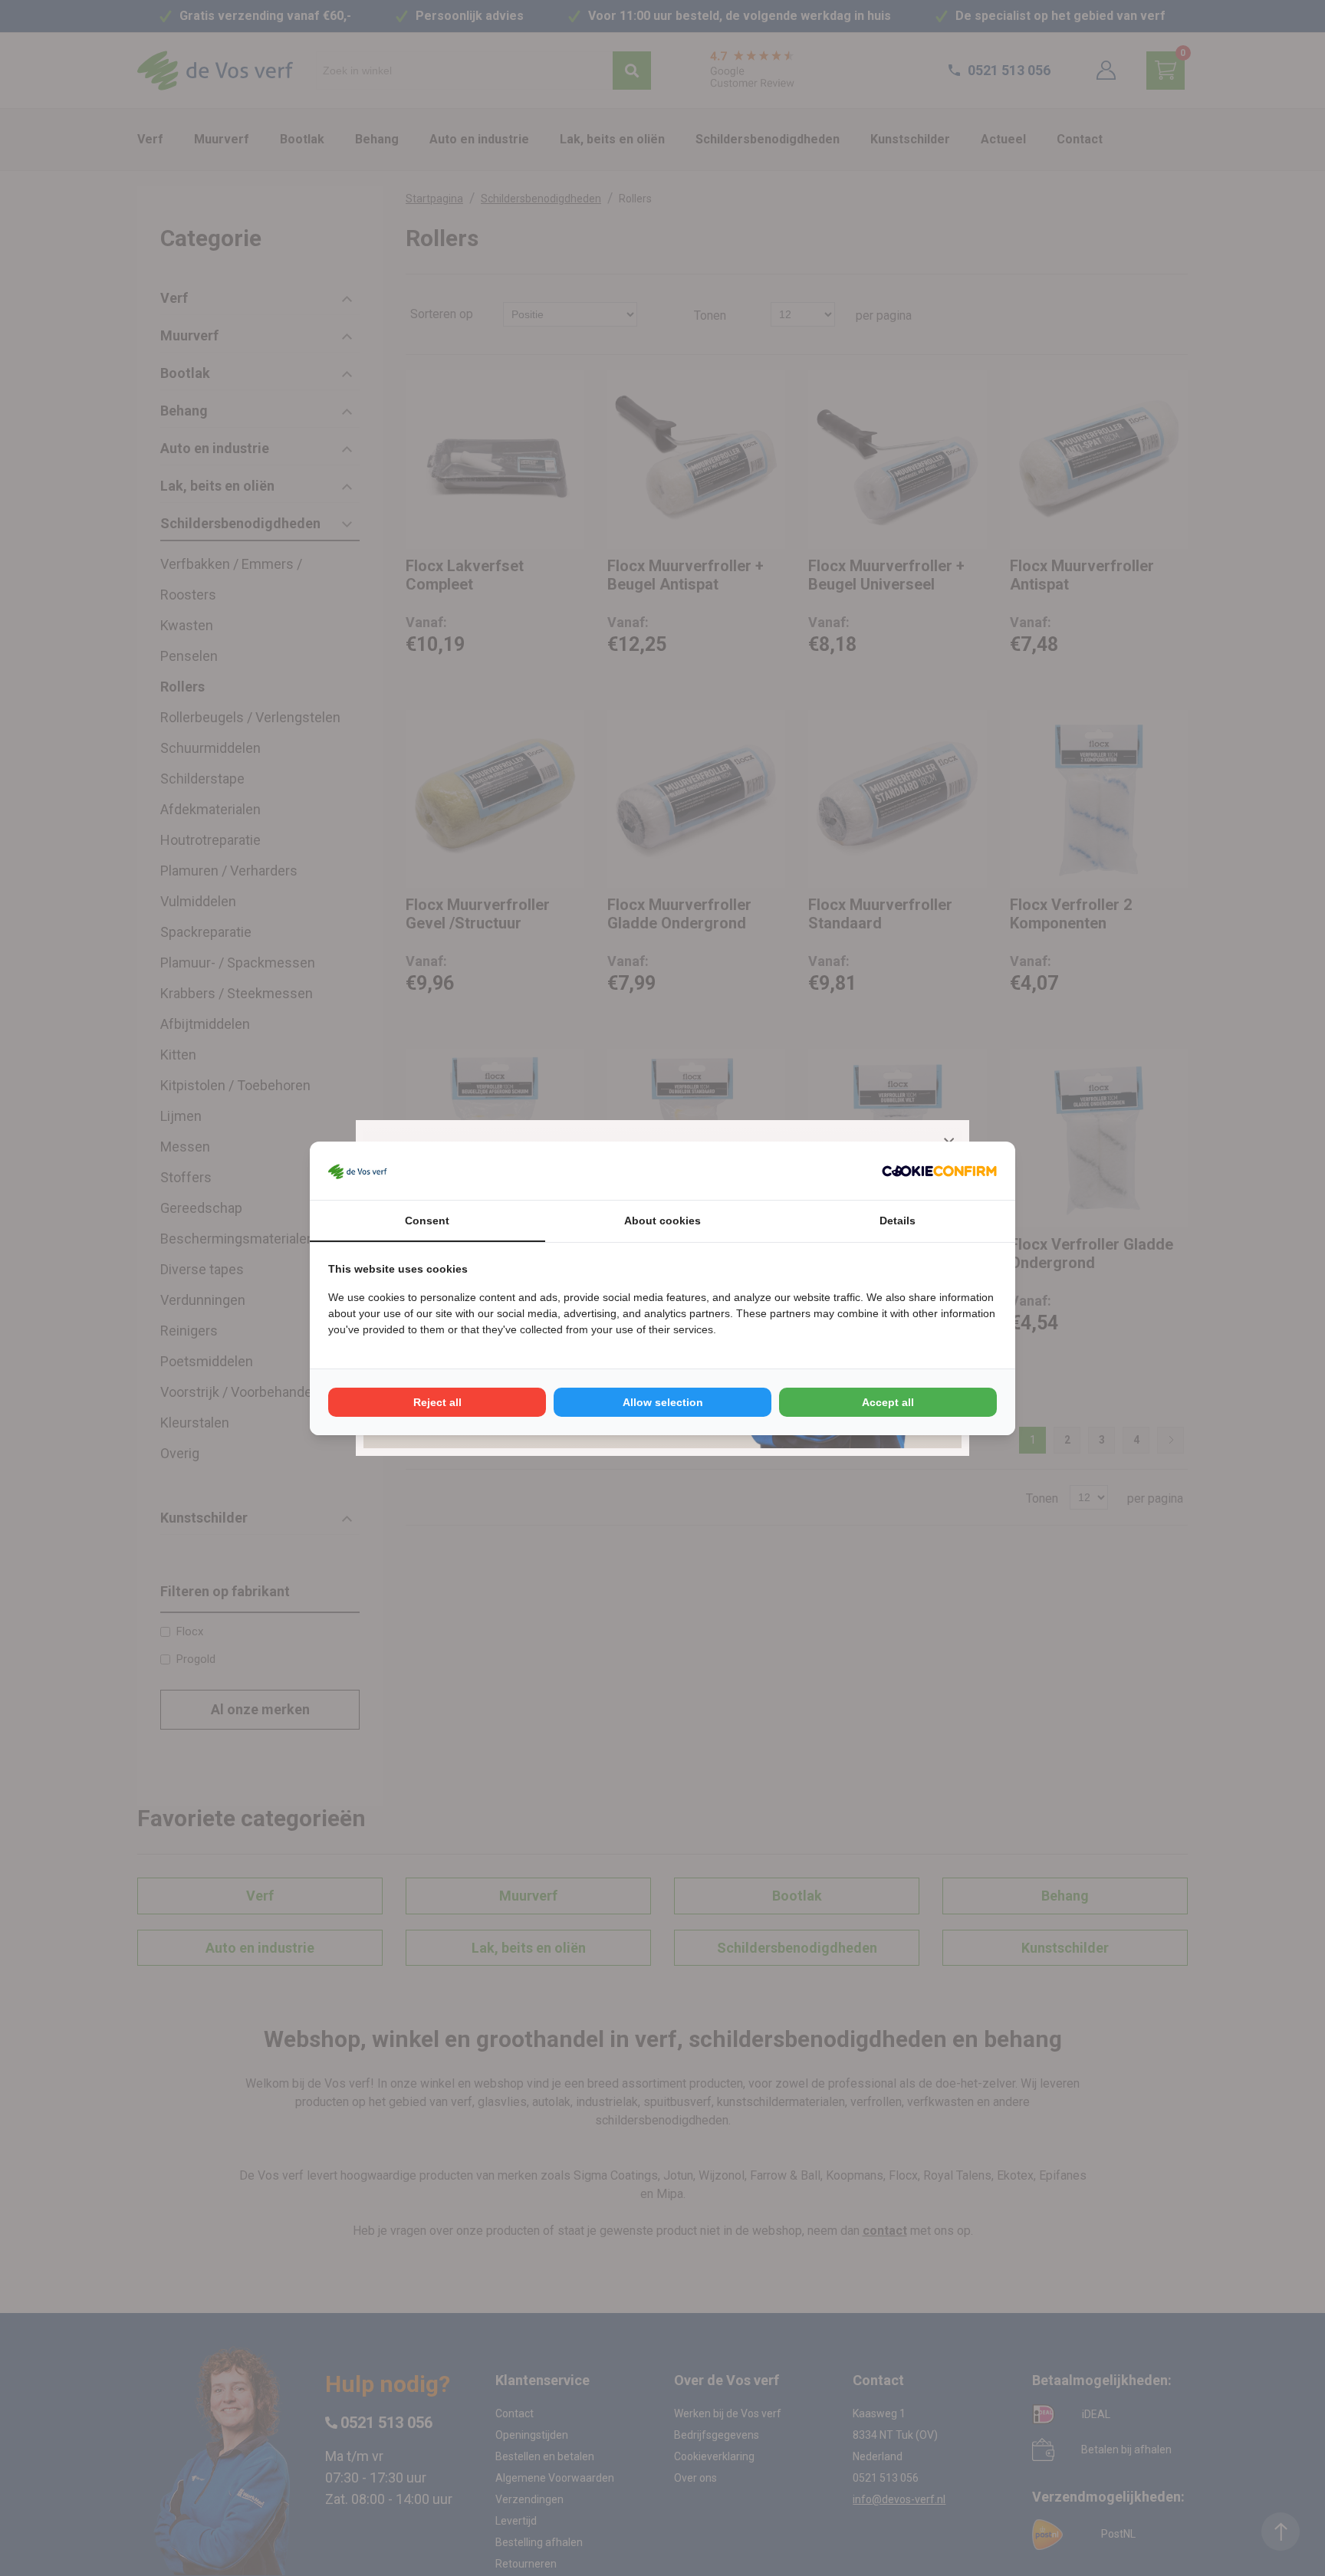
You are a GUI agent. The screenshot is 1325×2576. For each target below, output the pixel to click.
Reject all (437, 1402)
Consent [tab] (427, 1221)
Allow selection (663, 1402)
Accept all (888, 1402)
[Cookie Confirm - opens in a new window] (939, 1171)
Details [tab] (898, 1221)
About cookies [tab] (662, 1221)
